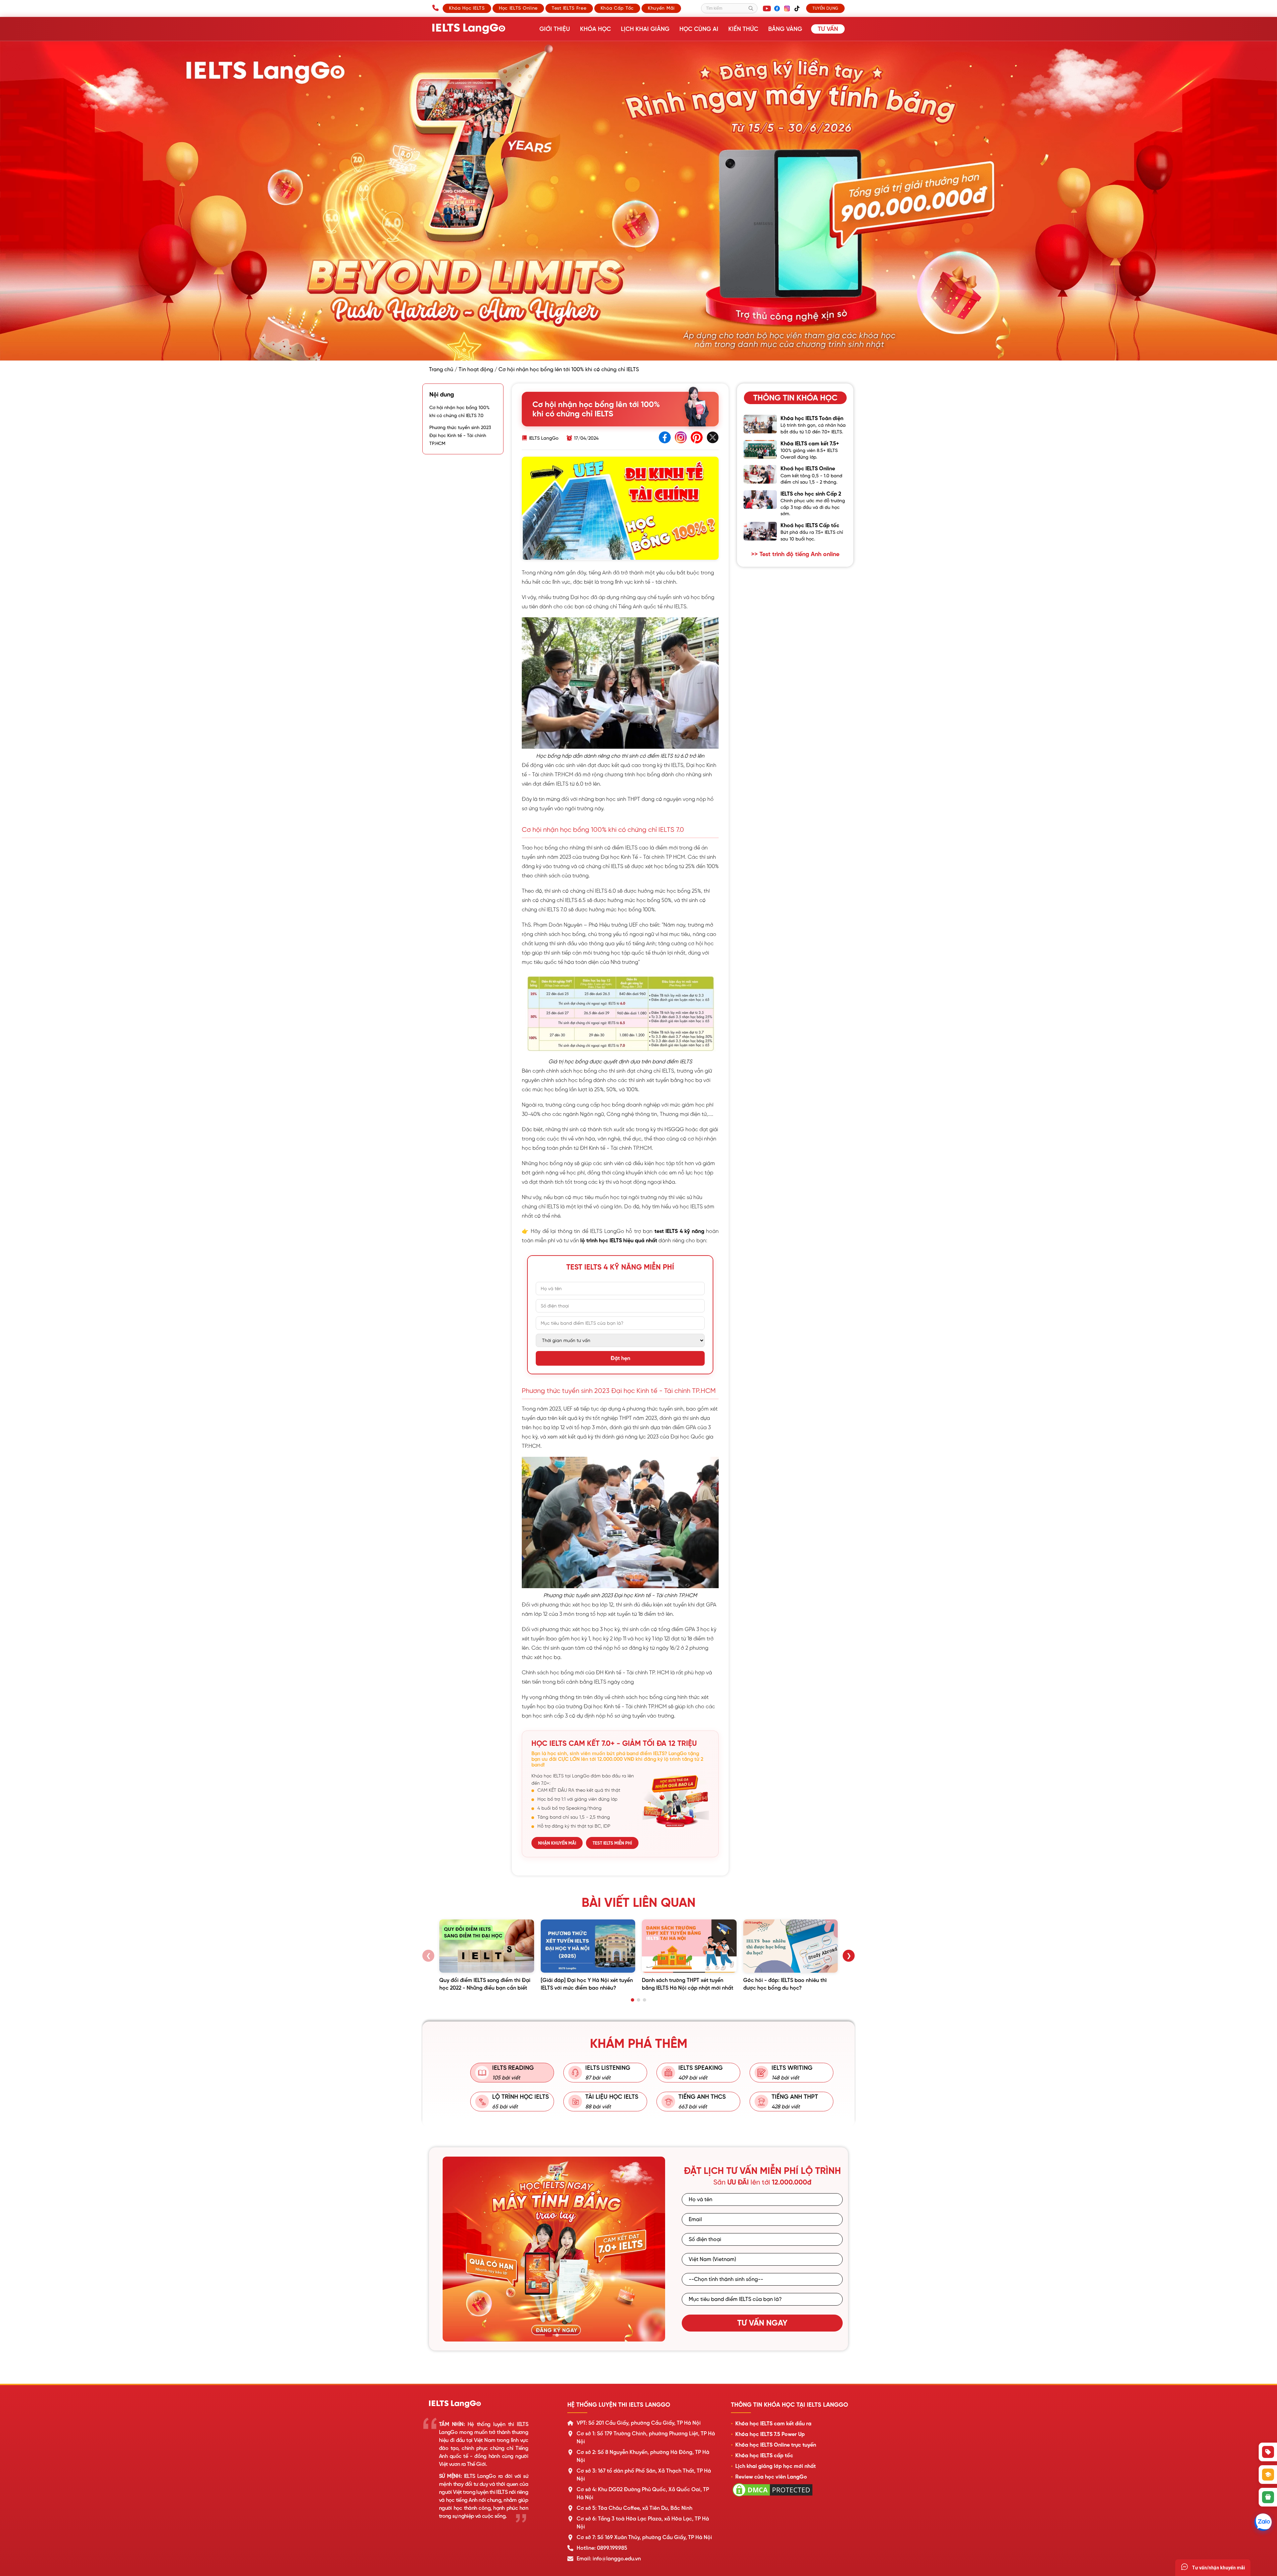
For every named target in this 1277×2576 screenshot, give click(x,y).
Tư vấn (828, 29)
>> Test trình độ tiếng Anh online (795, 554)
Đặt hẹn (620, 1358)
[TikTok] (797, 8)
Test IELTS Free (569, 8)
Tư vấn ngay (762, 2323)
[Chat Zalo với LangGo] (1263, 2522)
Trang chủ (441, 370)
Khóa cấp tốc (617, 8)
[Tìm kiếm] (751, 8)
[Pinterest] (697, 438)
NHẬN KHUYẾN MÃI (557, 1843)
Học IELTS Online (518, 8)
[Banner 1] (549, 2335)
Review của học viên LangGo (771, 2477)
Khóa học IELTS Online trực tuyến (776, 2445)
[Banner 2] (557, 2335)
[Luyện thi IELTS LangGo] (491, 2404)
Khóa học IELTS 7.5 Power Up (770, 2434)
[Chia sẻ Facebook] (665, 438)
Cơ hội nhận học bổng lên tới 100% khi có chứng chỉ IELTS (569, 370)
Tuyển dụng (825, 8)
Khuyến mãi (661, 8)
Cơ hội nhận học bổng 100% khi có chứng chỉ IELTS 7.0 (459, 411)
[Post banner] (638, 201)
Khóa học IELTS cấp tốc (764, 2456)
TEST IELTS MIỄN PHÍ (612, 1843)
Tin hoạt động (476, 370)
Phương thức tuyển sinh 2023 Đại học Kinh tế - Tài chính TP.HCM (460, 435)
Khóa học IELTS (467, 8)
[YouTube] (767, 8)
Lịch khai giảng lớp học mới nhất (776, 2466)
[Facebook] (777, 8)
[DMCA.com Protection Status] (773, 2497)
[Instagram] (787, 8)
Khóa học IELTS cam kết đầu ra (773, 2424)
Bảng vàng (785, 29)
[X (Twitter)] (713, 438)
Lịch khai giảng (645, 29)
